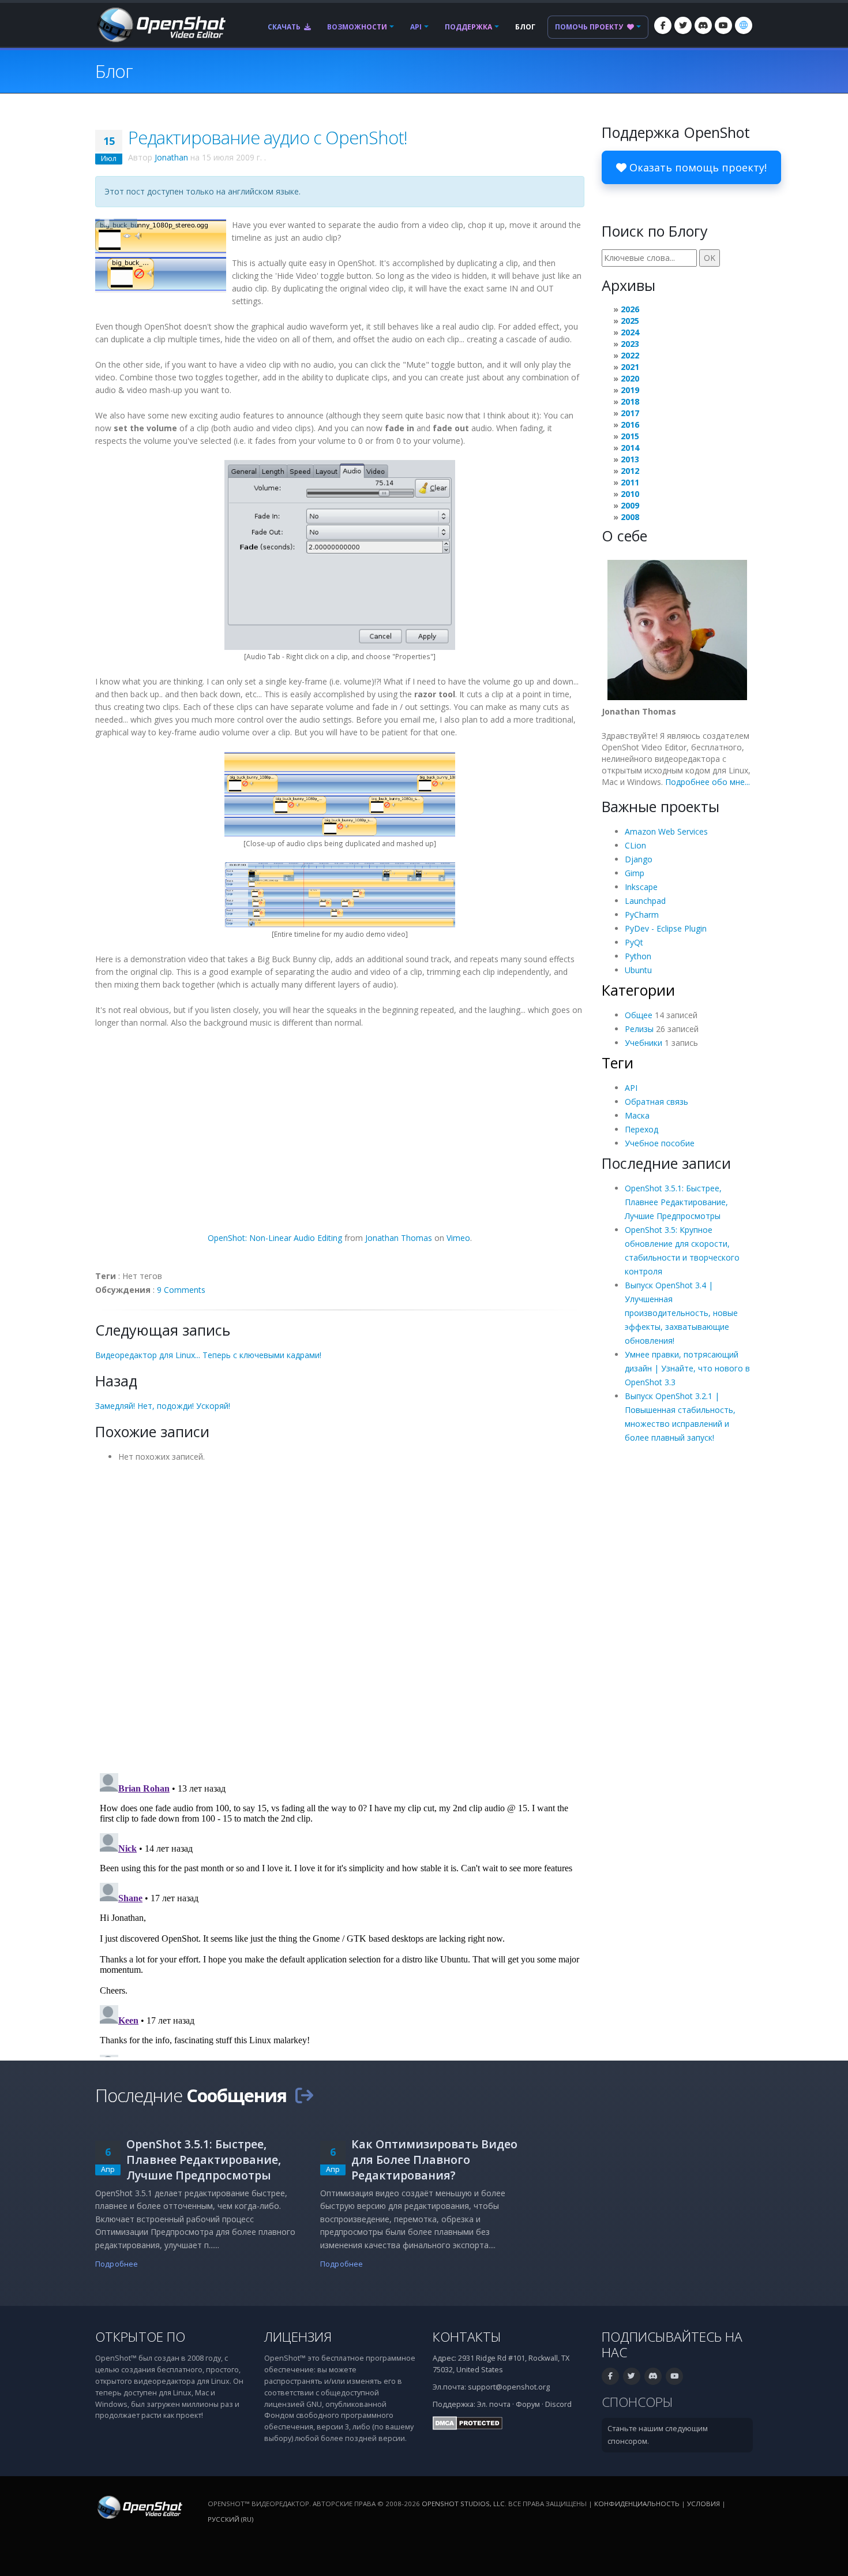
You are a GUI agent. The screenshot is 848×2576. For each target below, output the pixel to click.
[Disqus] (340, 1614)
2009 (630, 505)
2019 (630, 390)
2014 (630, 448)
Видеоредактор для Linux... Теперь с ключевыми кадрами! (208, 1355)
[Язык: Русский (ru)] (744, 25)
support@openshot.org (509, 2387)
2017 (630, 413)
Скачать (285, 27)
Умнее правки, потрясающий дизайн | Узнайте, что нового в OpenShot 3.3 (687, 1368)
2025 (630, 321)
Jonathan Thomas (399, 1238)
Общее (639, 1015)
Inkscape (641, 887)
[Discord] (703, 25)
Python (638, 956)
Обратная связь (656, 1102)
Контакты (467, 2337)
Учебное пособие (660, 1143)
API (416, 27)
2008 (630, 517)
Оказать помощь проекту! (697, 167)
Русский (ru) (230, 2519)
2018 (630, 401)
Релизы (639, 1029)
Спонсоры (637, 2402)
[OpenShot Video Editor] (160, 24)
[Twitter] (683, 25)
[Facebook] (663, 25)
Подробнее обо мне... (708, 782)
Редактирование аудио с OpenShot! (268, 137)
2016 (630, 425)
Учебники (643, 1043)
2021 (630, 367)
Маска (637, 1115)
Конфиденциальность (637, 2504)
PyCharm (642, 915)
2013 (630, 459)
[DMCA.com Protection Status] (468, 2423)
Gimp (635, 873)
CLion (635, 845)
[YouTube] (723, 25)
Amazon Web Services (666, 831)
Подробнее (117, 2264)
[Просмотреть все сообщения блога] (304, 2095)
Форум (528, 2404)
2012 (630, 471)
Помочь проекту (590, 27)
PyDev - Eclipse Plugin (666, 928)
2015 (630, 436)
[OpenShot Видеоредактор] (139, 2507)
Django (639, 859)
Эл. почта (494, 2404)
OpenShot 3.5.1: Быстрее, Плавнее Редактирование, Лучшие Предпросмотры (676, 1202)
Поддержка (468, 27)
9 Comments (181, 1290)
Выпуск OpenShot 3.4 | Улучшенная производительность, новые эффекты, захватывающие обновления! (681, 1313)
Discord (558, 2404)
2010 (630, 494)
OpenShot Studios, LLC (463, 2504)
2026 (630, 309)
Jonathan (171, 157)
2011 (630, 482)
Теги (618, 1063)
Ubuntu (638, 970)
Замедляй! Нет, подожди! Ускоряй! (163, 1406)
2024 (630, 332)
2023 (630, 344)
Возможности (357, 27)
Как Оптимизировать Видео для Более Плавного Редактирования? (434, 2160)
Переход (641, 1129)
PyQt (634, 942)
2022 (630, 355)
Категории (638, 990)
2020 (630, 378)
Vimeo (458, 1238)
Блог (525, 27)
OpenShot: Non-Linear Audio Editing (275, 1238)
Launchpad (645, 901)
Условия (703, 2504)
